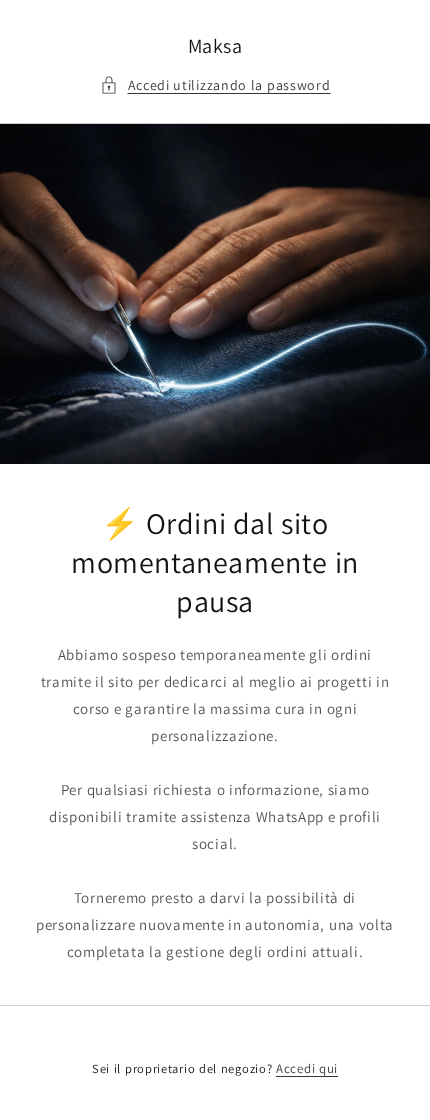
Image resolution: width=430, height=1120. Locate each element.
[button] (215, 85)
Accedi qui (307, 1068)
